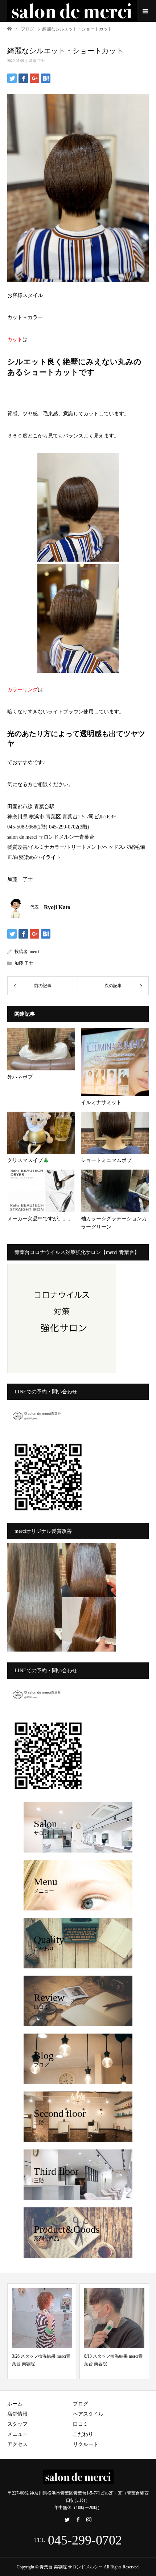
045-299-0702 (85, 2540)
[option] (42, 2331)
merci (34, 952)
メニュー (17, 2434)
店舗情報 (17, 2414)
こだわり (83, 2434)
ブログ (81, 2404)
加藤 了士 (37, 61)
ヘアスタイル (88, 2414)
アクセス (17, 2444)
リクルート (86, 2444)
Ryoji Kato (57, 907)
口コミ (81, 2424)
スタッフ (17, 2424)
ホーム (15, 2404)
